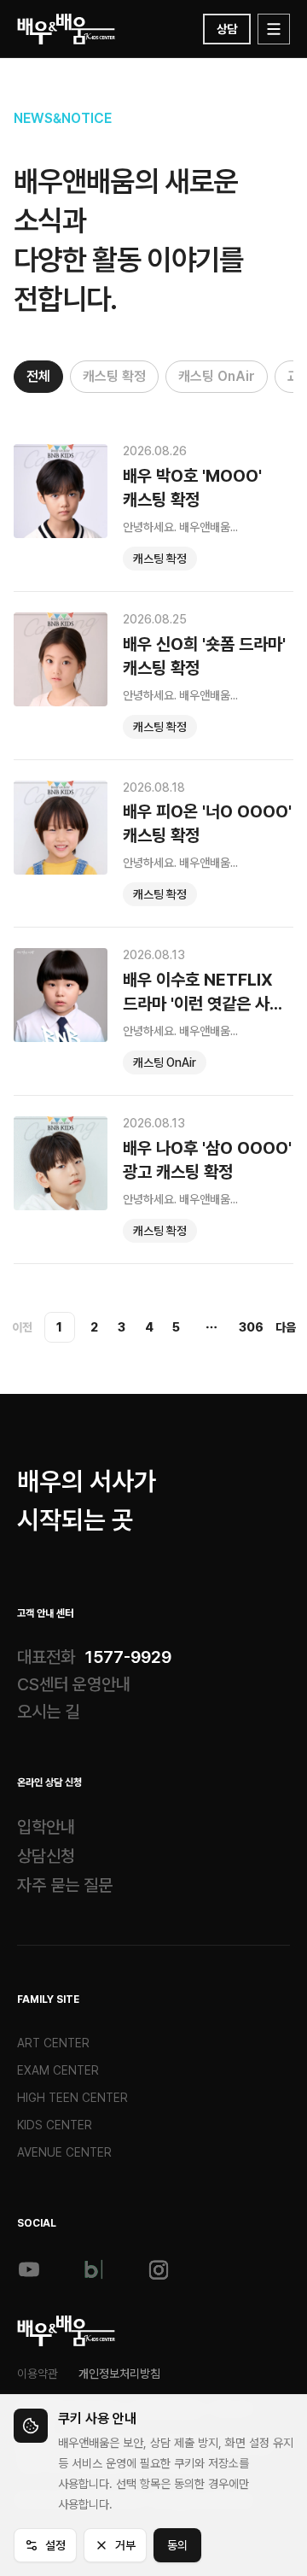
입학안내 (46, 1827)
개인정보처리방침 (119, 2374)
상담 (227, 29)
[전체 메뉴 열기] (274, 29)
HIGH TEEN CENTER (72, 2098)
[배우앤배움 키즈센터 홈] (66, 2331)
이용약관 (38, 2374)
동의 (177, 2545)
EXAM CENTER (58, 2070)
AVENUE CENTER (64, 2152)
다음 (286, 1327)
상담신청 (46, 1856)
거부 (125, 2545)
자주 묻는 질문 (65, 1885)
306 (251, 1327)
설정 (55, 2545)
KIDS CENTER (55, 2125)
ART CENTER (53, 2043)
